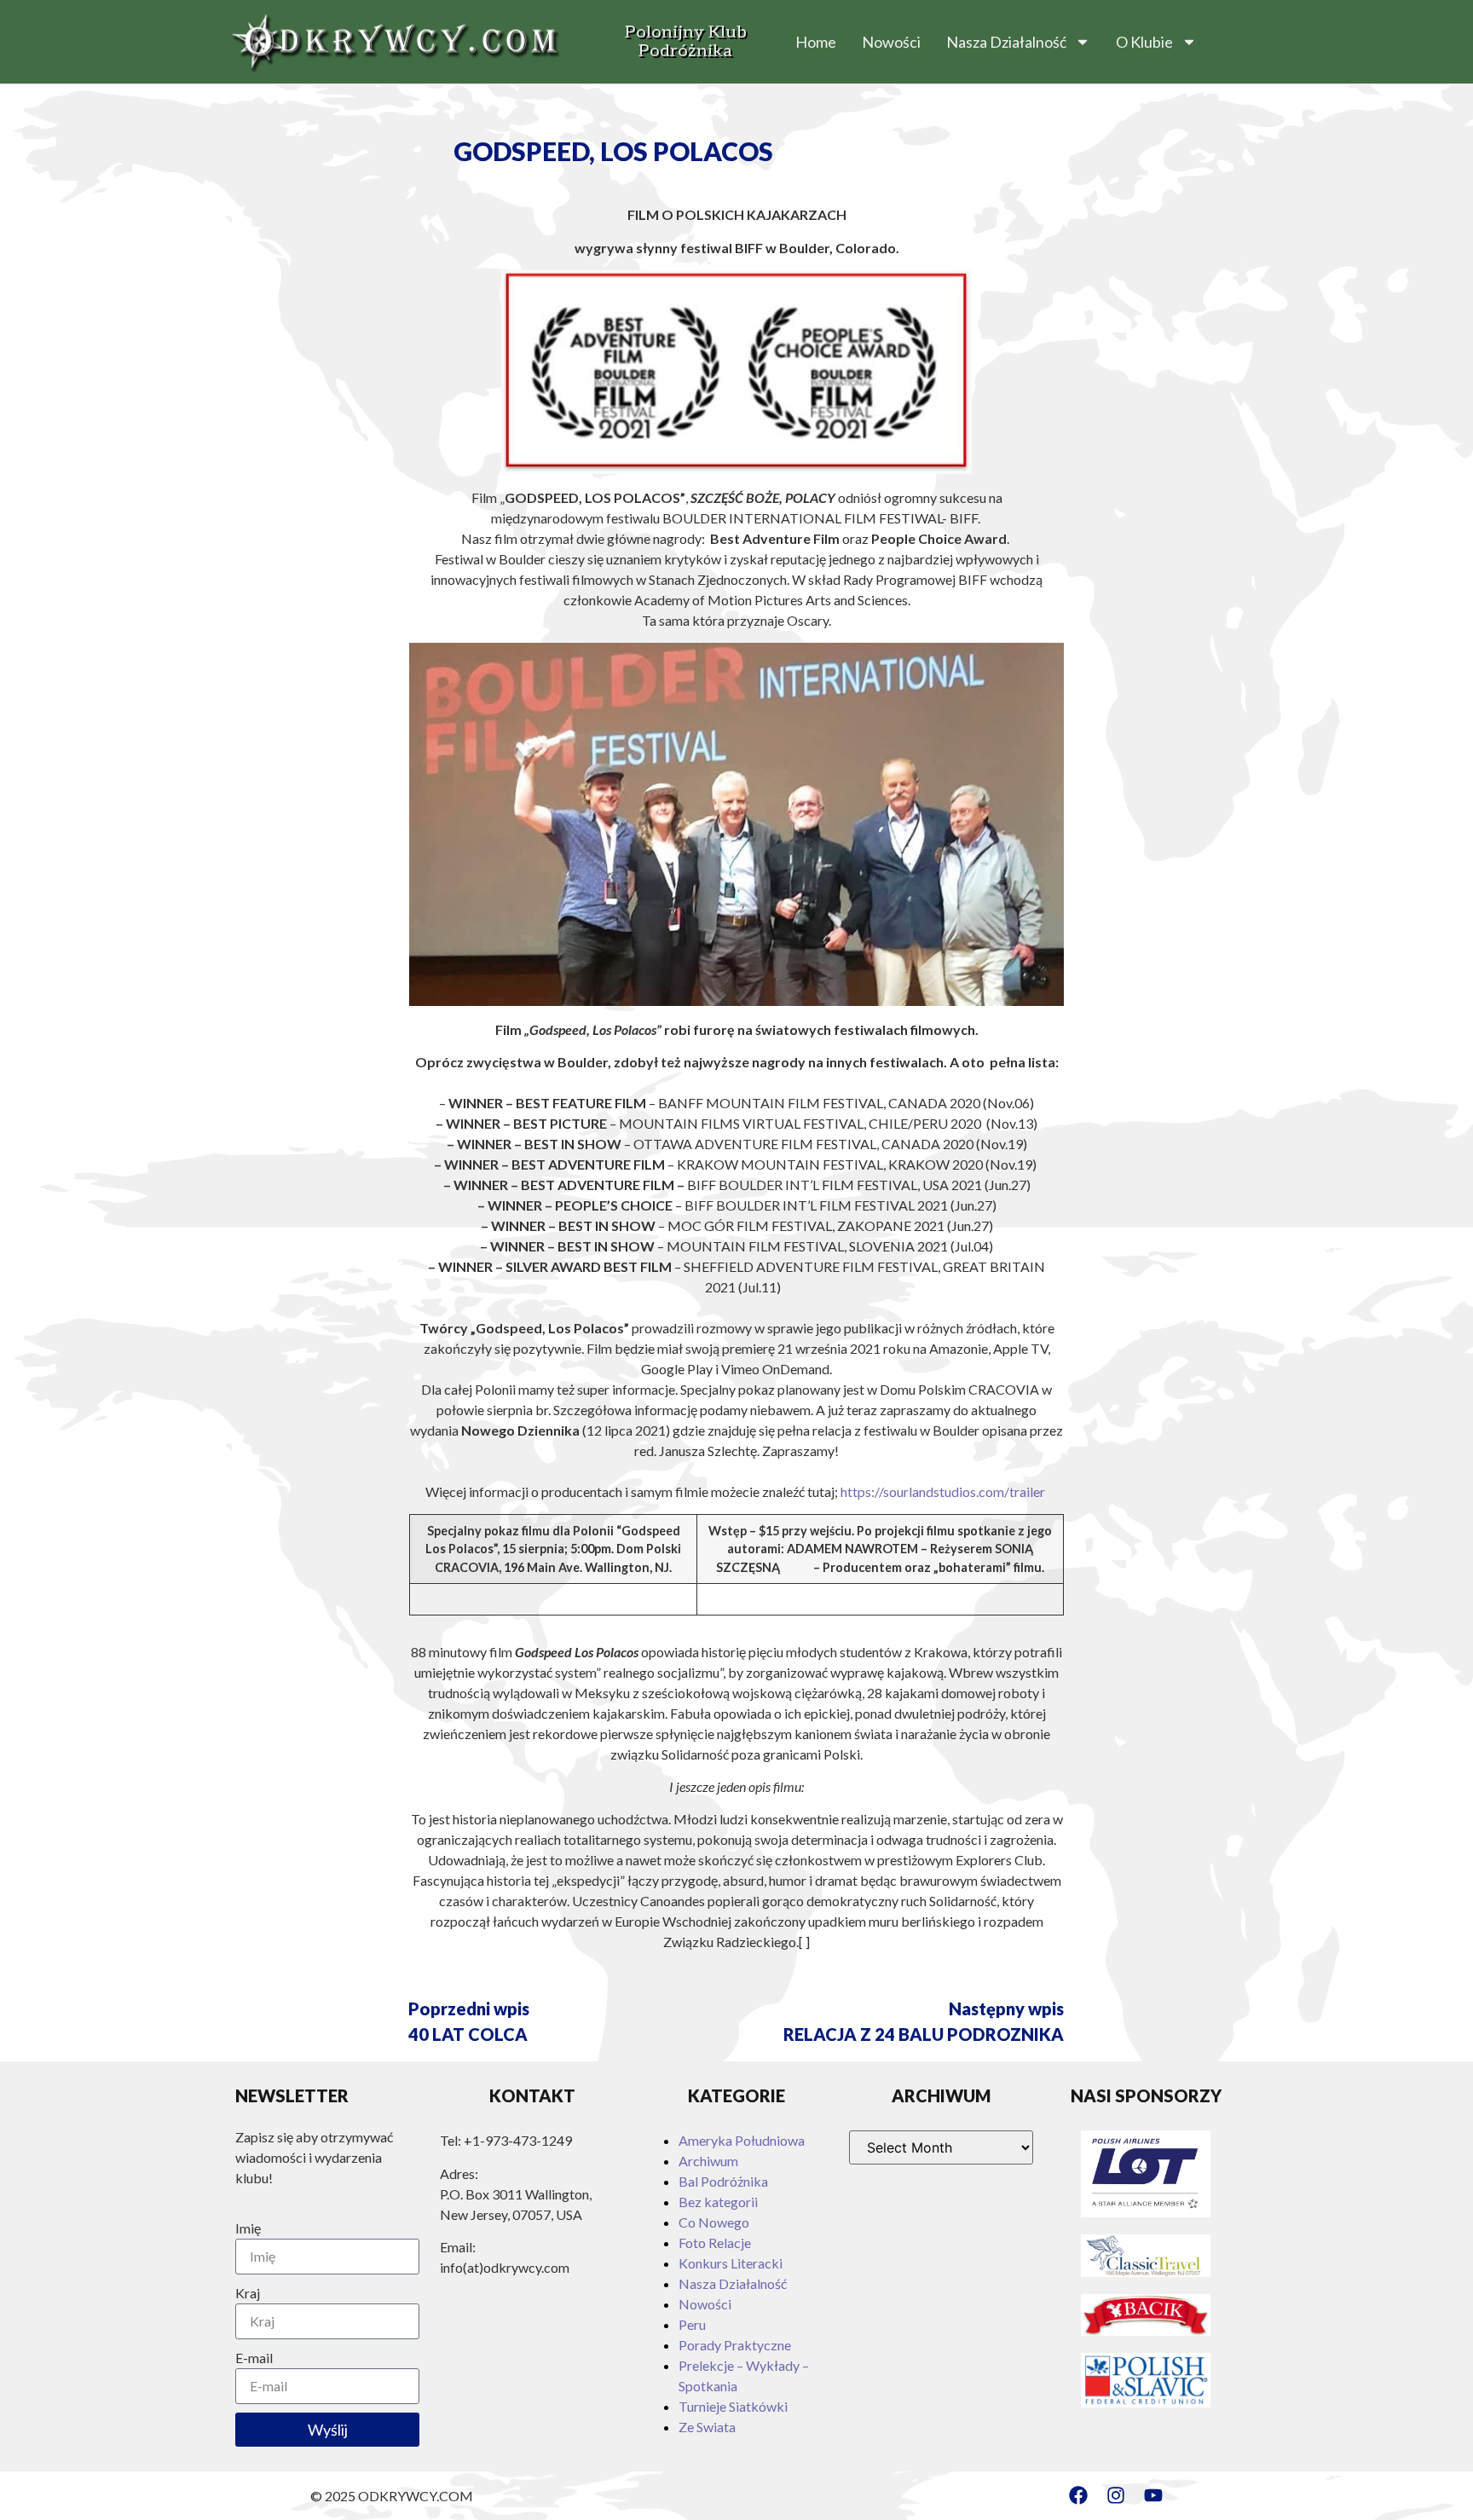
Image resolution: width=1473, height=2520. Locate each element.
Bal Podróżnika (723, 2181)
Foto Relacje (715, 2243)
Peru (692, 2324)
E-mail (254, 2358)
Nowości (891, 42)
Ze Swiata (707, 2427)
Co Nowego (714, 2222)
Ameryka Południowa (742, 2140)
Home (816, 42)
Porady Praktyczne (735, 2345)
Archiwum (708, 2161)
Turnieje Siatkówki (733, 2406)
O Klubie (1144, 42)
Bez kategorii (718, 2202)
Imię (248, 2228)
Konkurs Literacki (731, 2263)
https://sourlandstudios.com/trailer (943, 1491)
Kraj (248, 2293)
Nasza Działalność (1006, 42)
